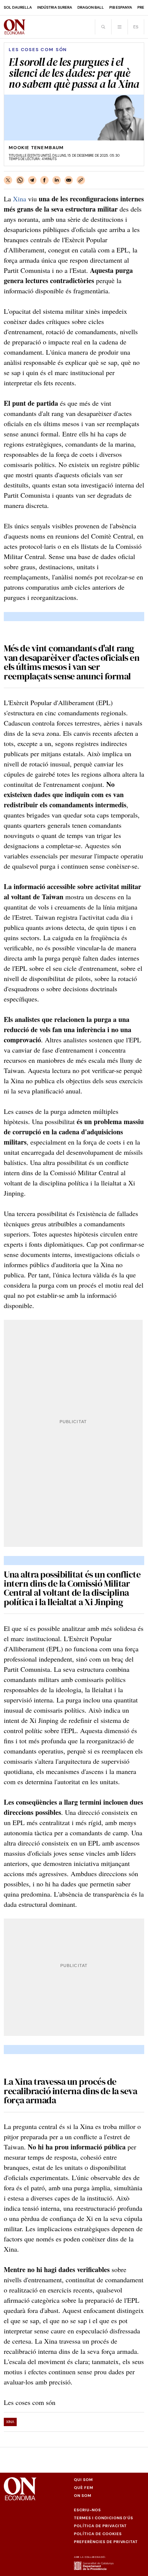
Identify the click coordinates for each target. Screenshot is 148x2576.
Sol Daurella (18, 7)
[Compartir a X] (8, 180)
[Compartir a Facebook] (44, 180)
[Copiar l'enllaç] (81, 180)
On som (83, 2496)
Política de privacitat (100, 2526)
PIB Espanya (121, 7)
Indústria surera (55, 7)
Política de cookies (98, 2534)
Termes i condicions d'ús (104, 2518)
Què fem (84, 2488)
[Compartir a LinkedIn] (57, 180)
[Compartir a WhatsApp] (20, 180)
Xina (20, 199)
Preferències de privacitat (106, 2542)
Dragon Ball (91, 7)
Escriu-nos (87, 2510)
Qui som (83, 2480)
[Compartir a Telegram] (32, 180)
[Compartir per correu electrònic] (69, 180)
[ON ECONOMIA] (15, 27)
